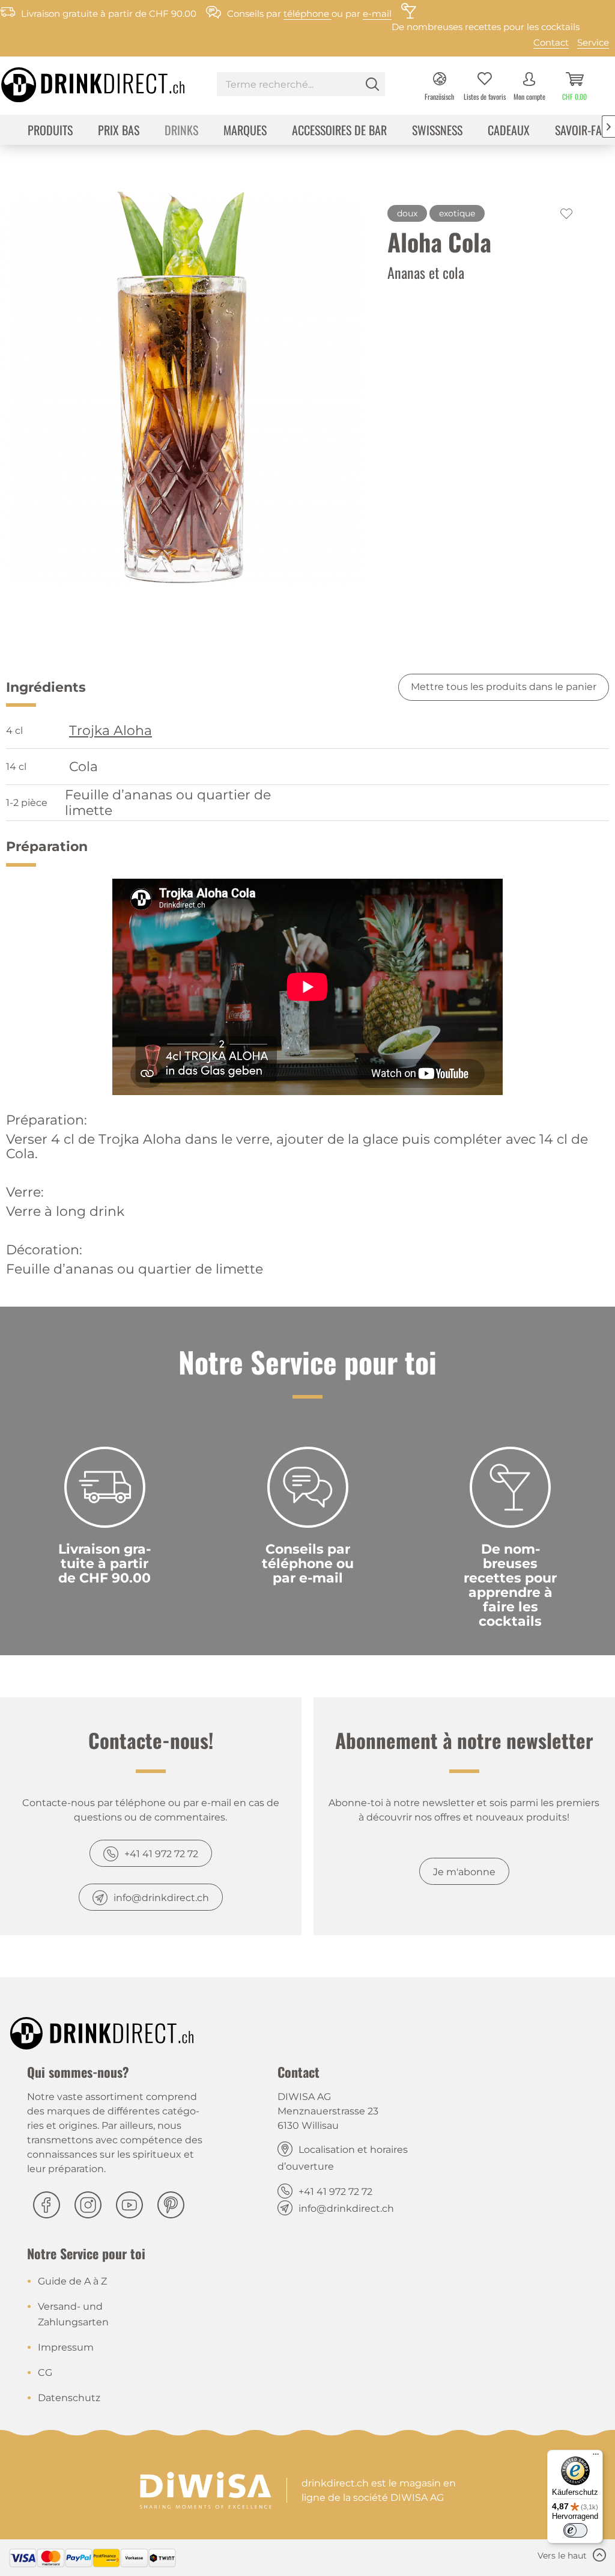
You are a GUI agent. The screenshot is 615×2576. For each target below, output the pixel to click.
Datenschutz (69, 2398)
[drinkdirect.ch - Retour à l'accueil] (63, 81)
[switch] (575, 2530)
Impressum (66, 2347)
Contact (551, 42)
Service (593, 42)
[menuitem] (301, 86)
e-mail (377, 14)
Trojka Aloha (111, 731)
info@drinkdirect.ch (161, 1898)
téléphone (307, 14)
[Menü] (596, 2457)
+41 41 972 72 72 (161, 1854)
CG (45, 2373)
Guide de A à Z (72, 2281)
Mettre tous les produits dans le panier (504, 687)
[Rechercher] (372, 84)
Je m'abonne (464, 1872)
